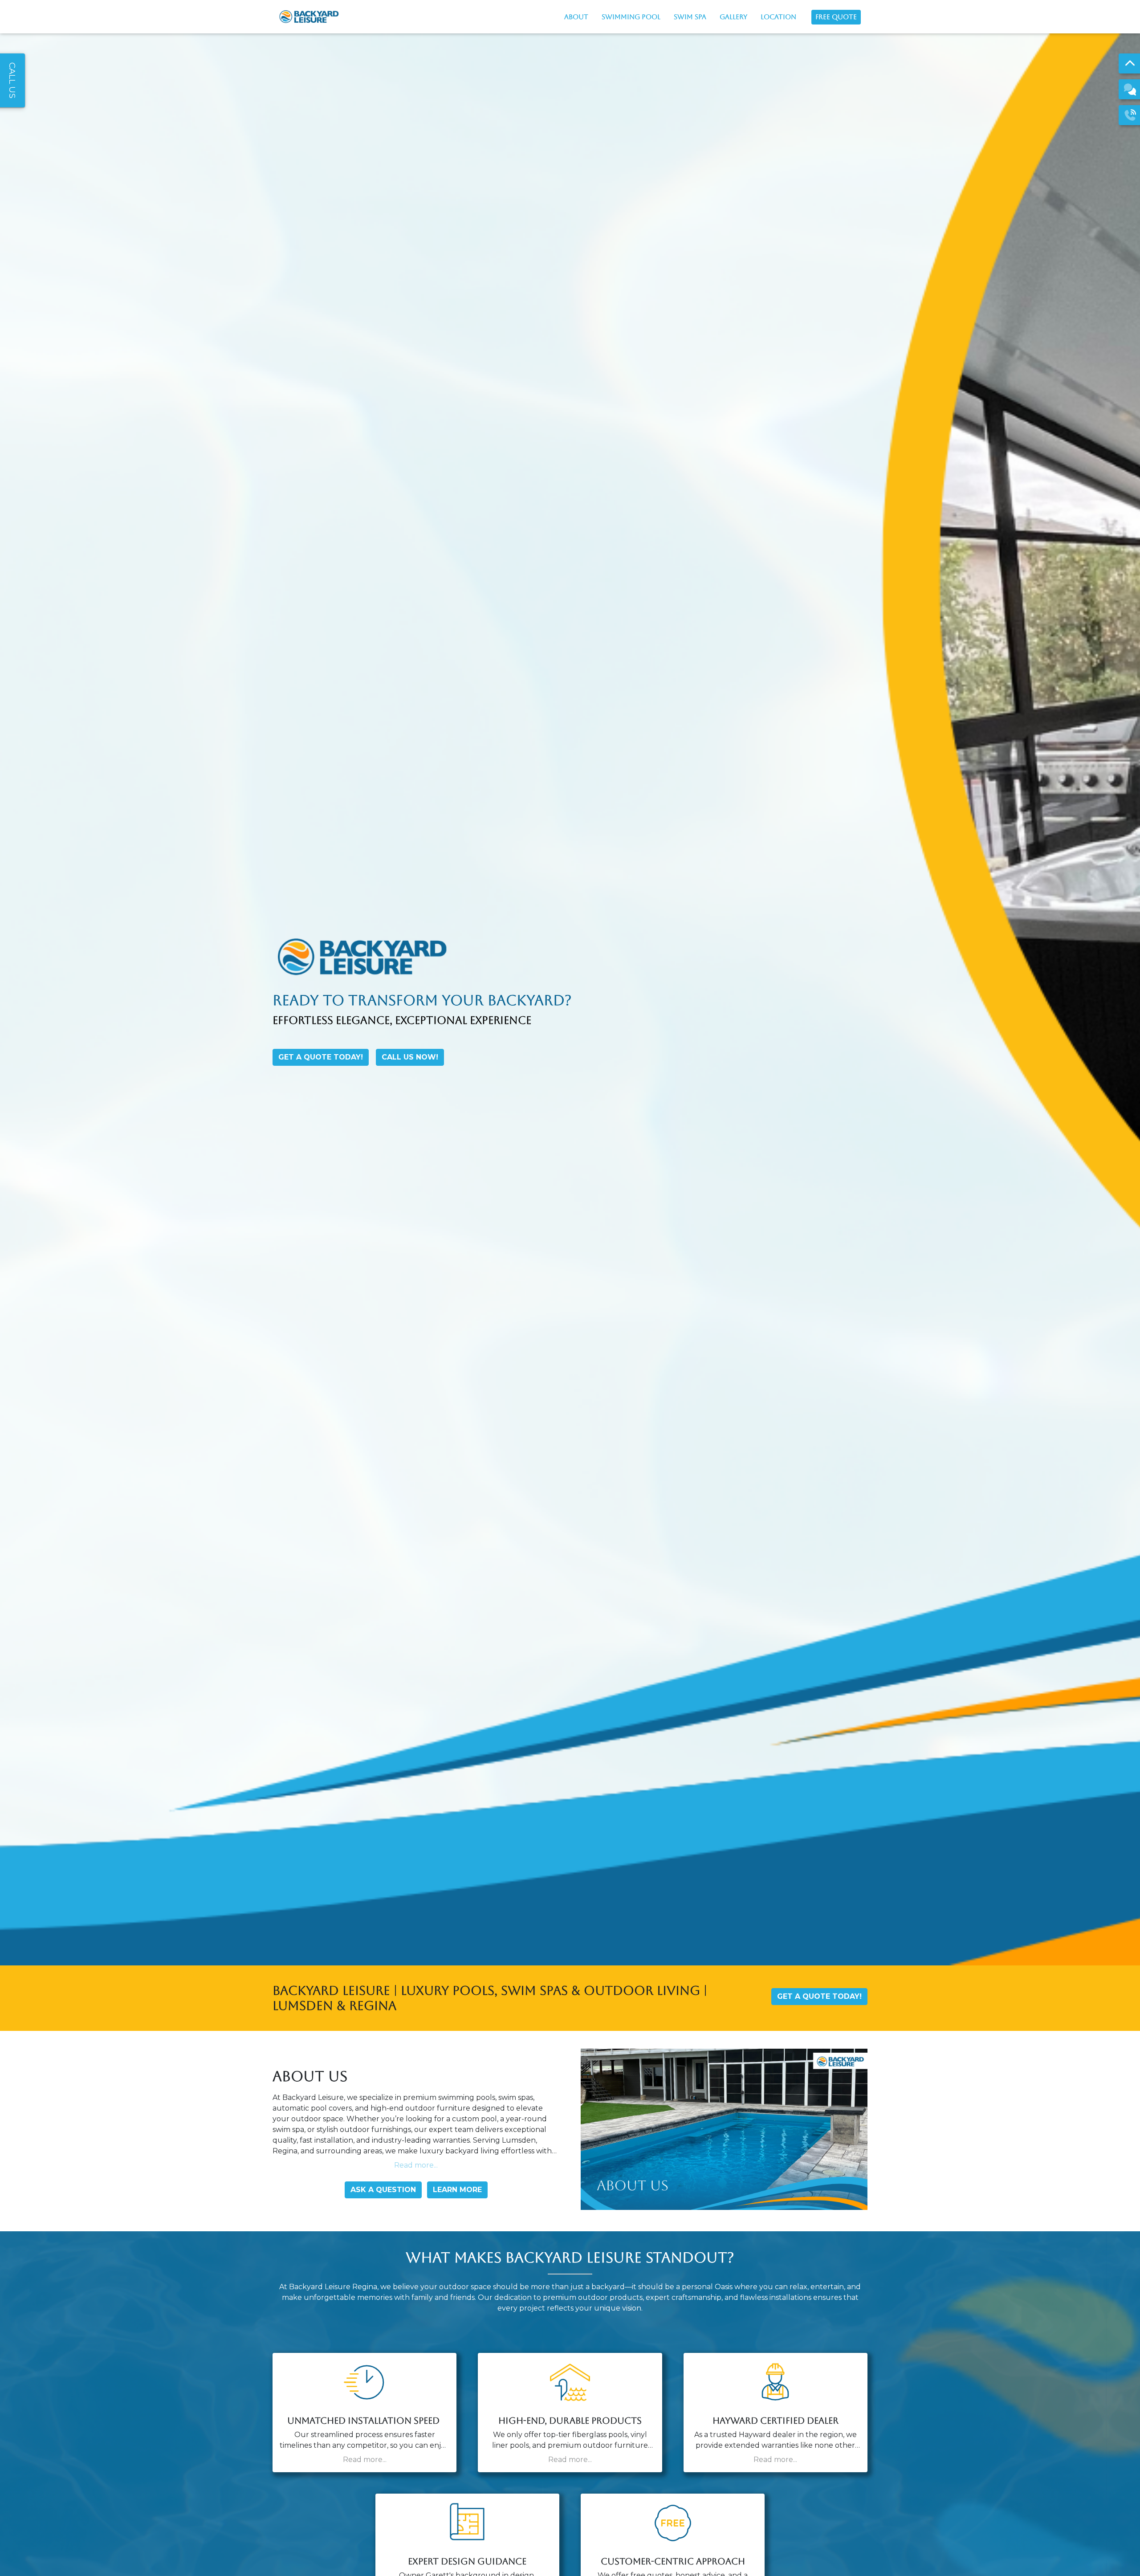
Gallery (733, 17)
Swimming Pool (631, 17)
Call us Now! (410, 1057)
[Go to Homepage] (309, 17)
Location (778, 17)
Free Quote (836, 17)
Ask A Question (383, 2190)
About (576, 17)
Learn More (457, 2190)
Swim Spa (690, 17)
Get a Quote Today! (321, 1057)
